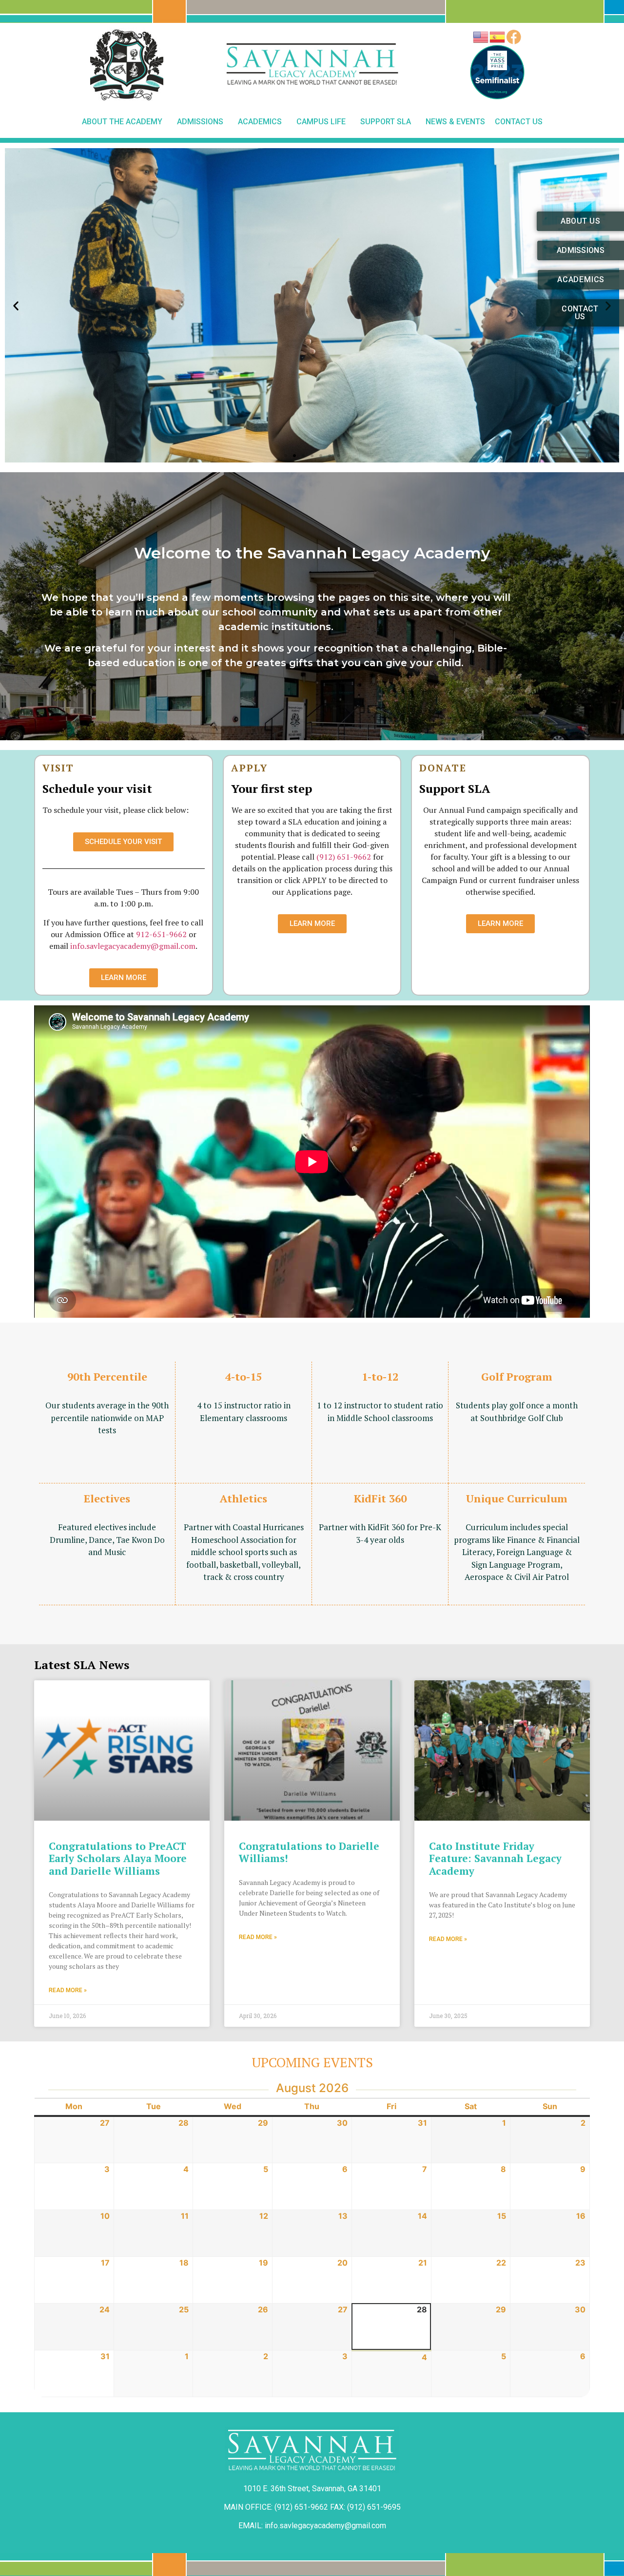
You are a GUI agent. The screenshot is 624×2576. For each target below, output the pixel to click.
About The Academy (122, 122)
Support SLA (386, 122)
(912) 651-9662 (344, 857)
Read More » (68, 1990)
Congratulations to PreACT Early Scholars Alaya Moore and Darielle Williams (118, 1858)
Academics (260, 122)
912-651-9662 (161, 934)
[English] (481, 37)
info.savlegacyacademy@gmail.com (133, 946)
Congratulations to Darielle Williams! (309, 1852)
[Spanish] (498, 37)
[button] (286, 456)
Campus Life (321, 122)
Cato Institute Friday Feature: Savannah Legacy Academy (495, 1858)
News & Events (455, 122)
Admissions (200, 122)
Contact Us (519, 122)
